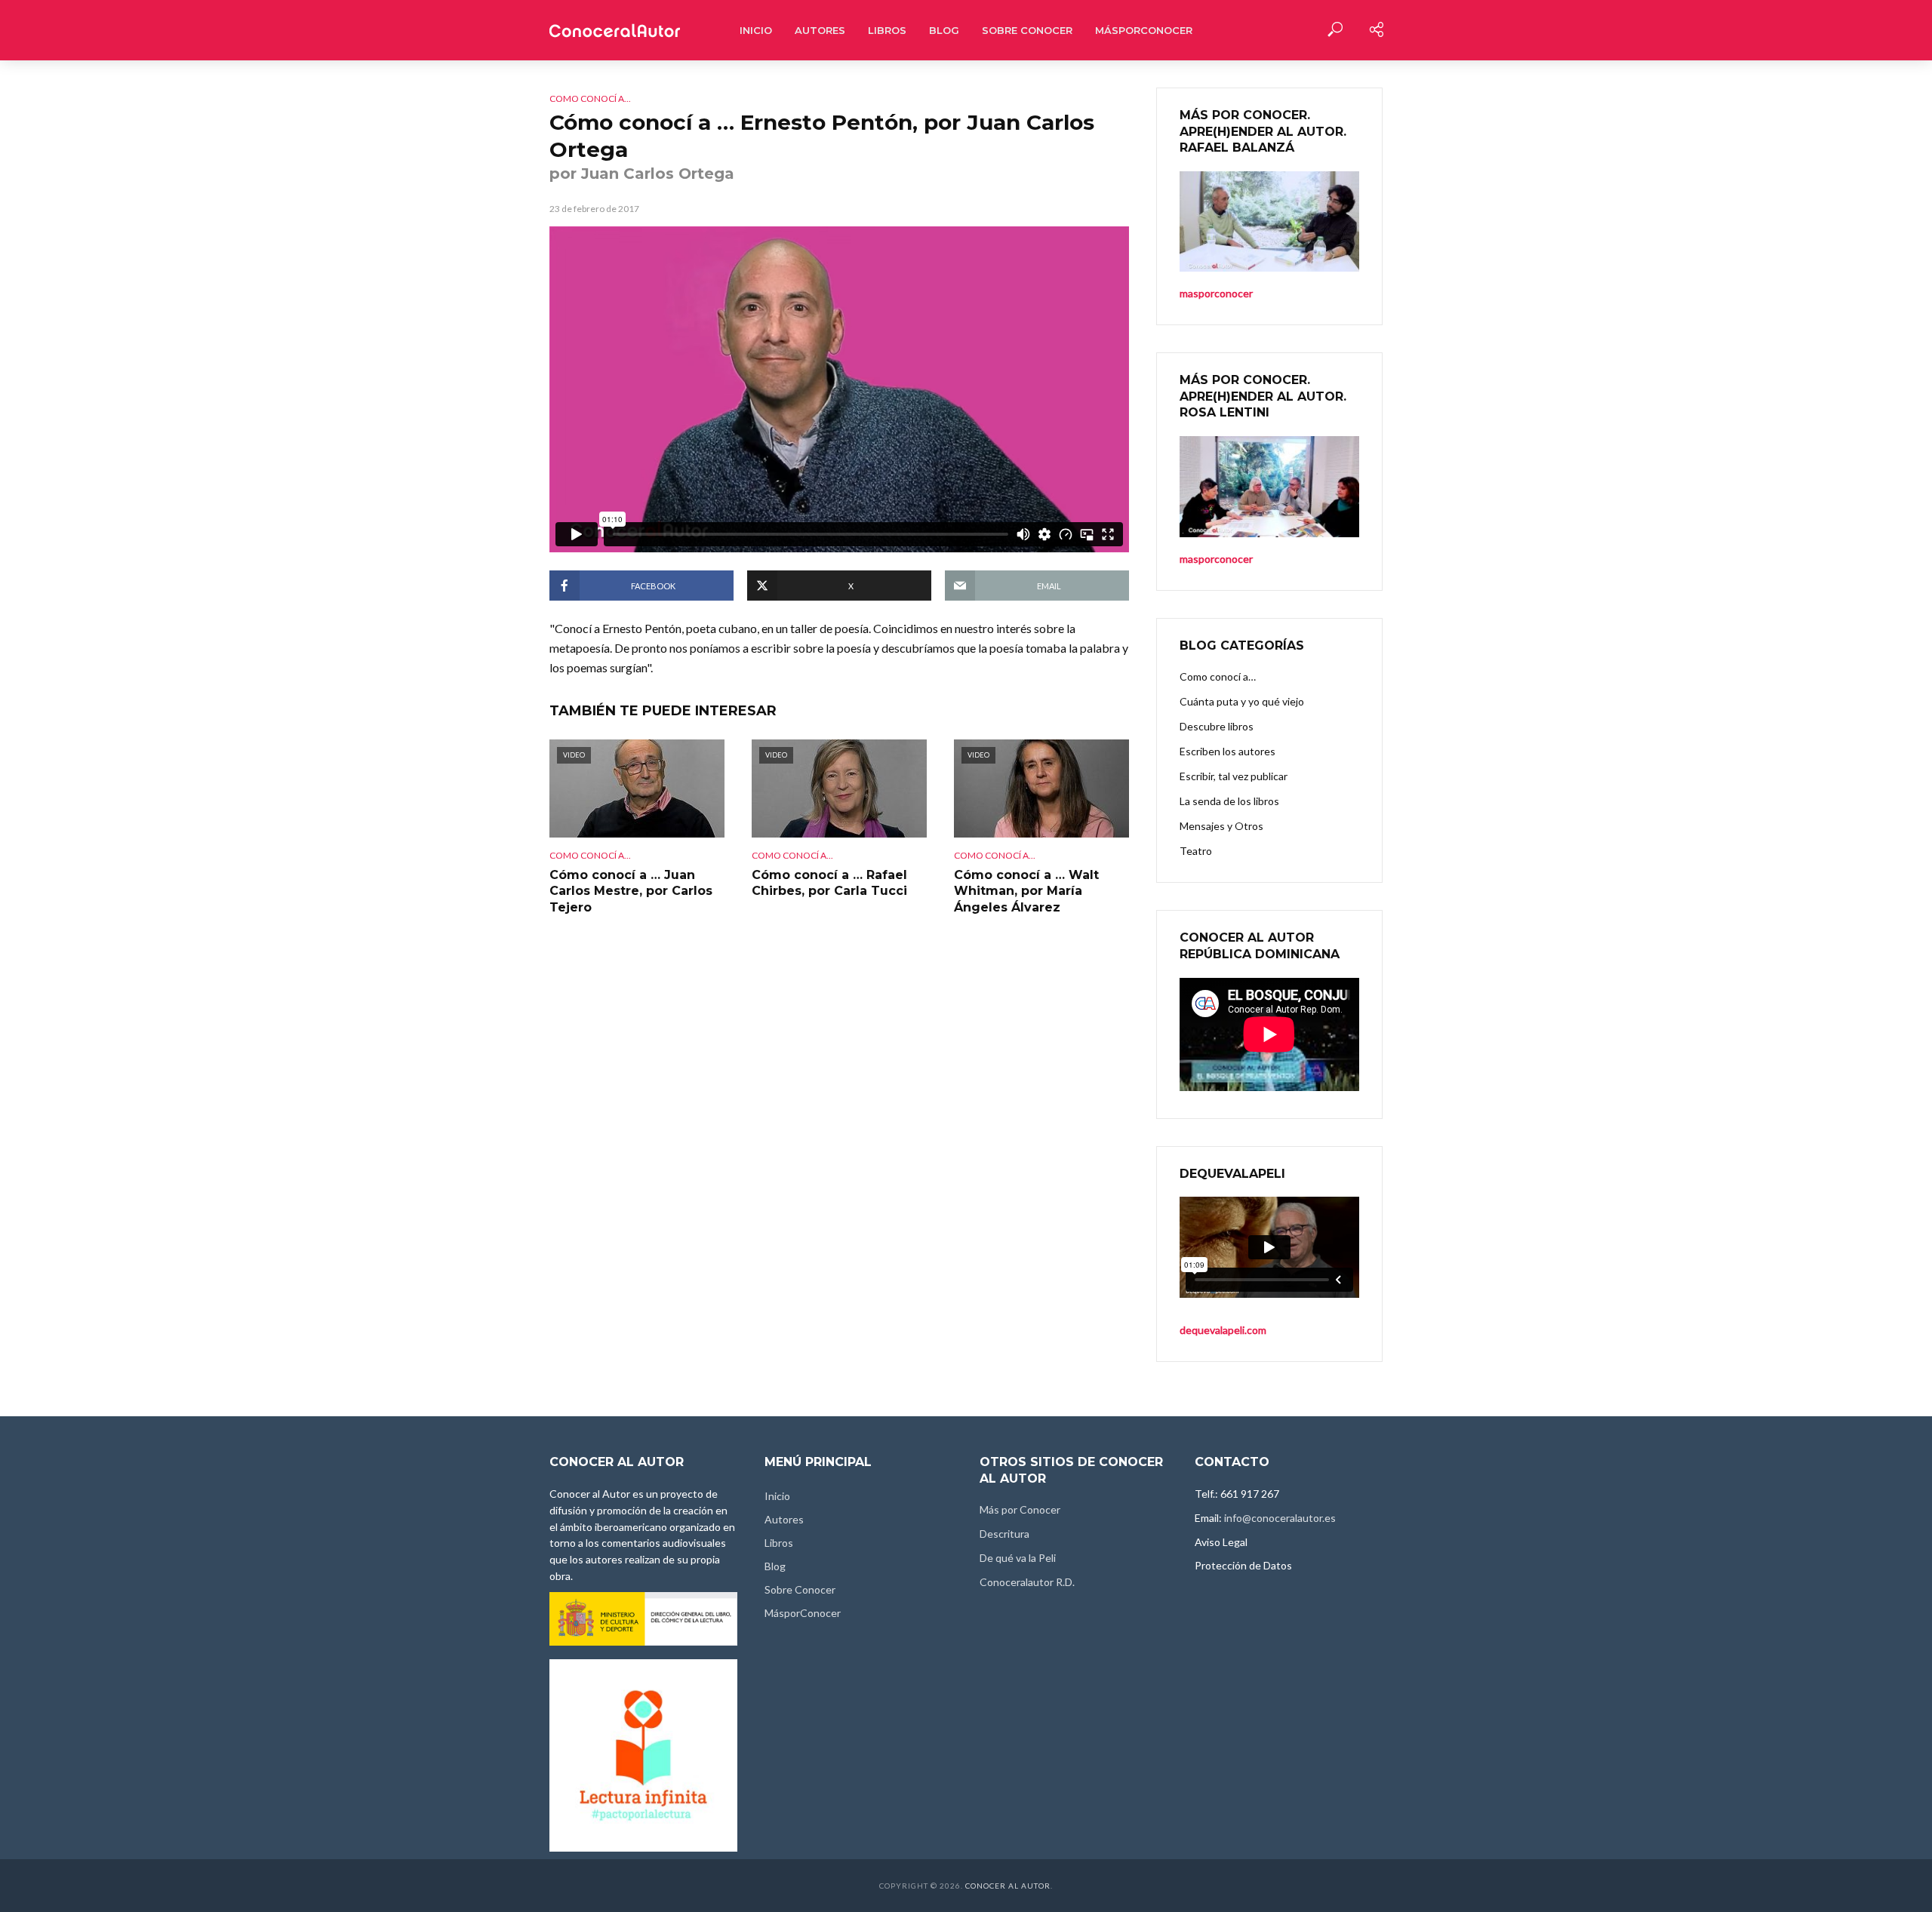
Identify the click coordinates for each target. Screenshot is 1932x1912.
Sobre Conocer (1027, 30)
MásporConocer (1144, 30)
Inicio (756, 30)
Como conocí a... (590, 98)
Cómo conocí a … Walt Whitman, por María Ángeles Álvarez (1026, 891)
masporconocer (1216, 559)
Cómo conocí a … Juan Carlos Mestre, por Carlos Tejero (631, 891)
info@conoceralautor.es (1280, 1518)
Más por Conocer (1020, 1509)
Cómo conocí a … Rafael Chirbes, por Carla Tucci (829, 883)
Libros (887, 30)
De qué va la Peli (1018, 1558)
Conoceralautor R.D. (1027, 1582)
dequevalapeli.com (1223, 1330)
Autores (820, 30)
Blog (944, 30)
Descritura (1004, 1534)
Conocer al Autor (1008, 1886)
